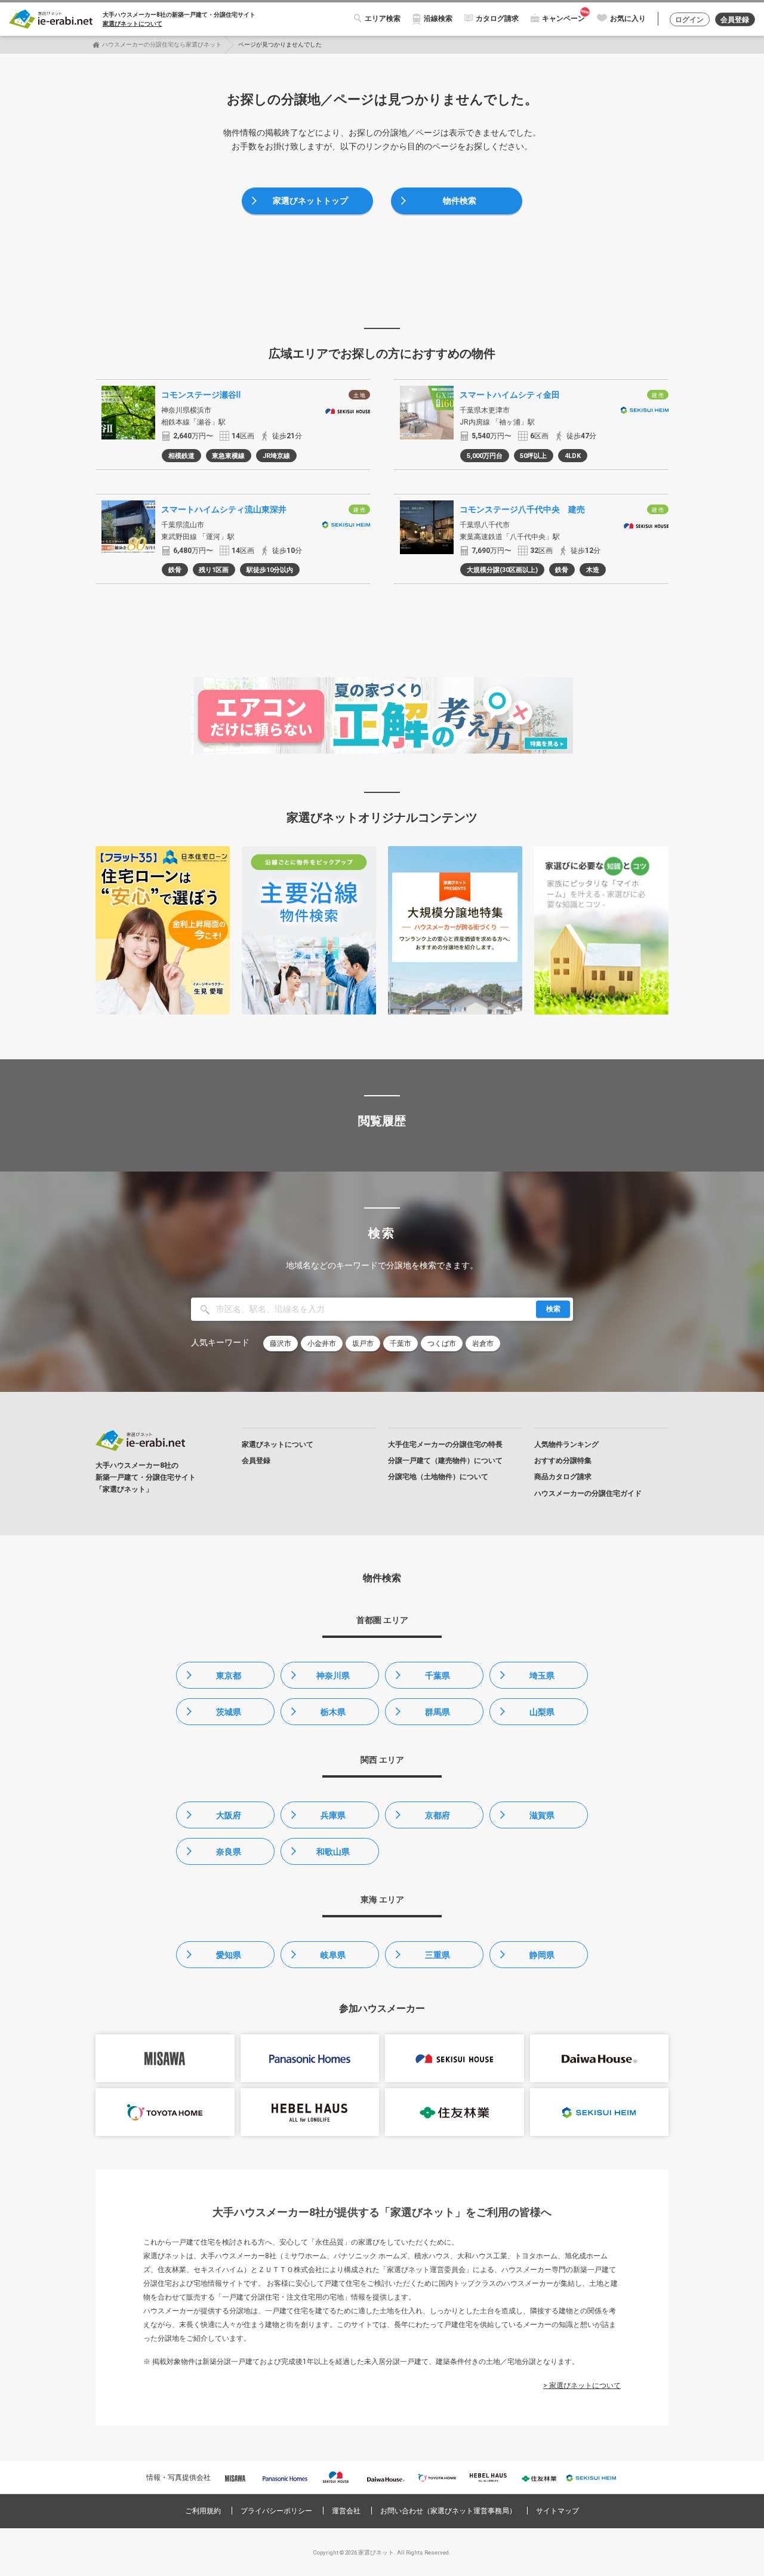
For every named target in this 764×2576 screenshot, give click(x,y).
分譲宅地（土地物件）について (438, 1477)
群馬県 (438, 1712)
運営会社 (346, 2511)
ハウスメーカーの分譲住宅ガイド (588, 1493)
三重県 (438, 1955)
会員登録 (735, 20)
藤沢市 (281, 1344)
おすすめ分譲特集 (563, 1461)
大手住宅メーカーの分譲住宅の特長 (445, 1444)
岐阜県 (333, 1955)
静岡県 (542, 1955)
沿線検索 (438, 19)
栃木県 (333, 1712)
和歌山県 (333, 1852)
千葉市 (401, 1344)
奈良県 (229, 1852)
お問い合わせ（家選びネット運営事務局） (448, 2511)
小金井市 (322, 1344)
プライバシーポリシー (276, 2511)
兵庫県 (333, 1815)
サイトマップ (557, 2511)
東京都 (229, 1676)
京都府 (438, 1815)
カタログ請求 (497, 19)
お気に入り (628, 19)
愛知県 (229, 1955)
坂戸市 (363, 1344)
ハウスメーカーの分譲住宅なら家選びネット (162, 44)
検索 (553, 1309)
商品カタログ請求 (563, 1477)
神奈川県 (333, 1676)
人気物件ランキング (566, 1444)
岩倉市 (483, 1344)
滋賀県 (542, 1815)
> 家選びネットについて (582, 2386)
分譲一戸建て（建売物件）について (445, 1461)
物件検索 (460, 201)
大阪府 (229, 1815)
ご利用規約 (203, 2511)
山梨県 (542, 1712)
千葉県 (438, 1676)
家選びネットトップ (310, 201)
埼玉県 (542, 1676)
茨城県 (229, 1712)
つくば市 (442, 1344)
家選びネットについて (133, 24)
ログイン (689, 20)
